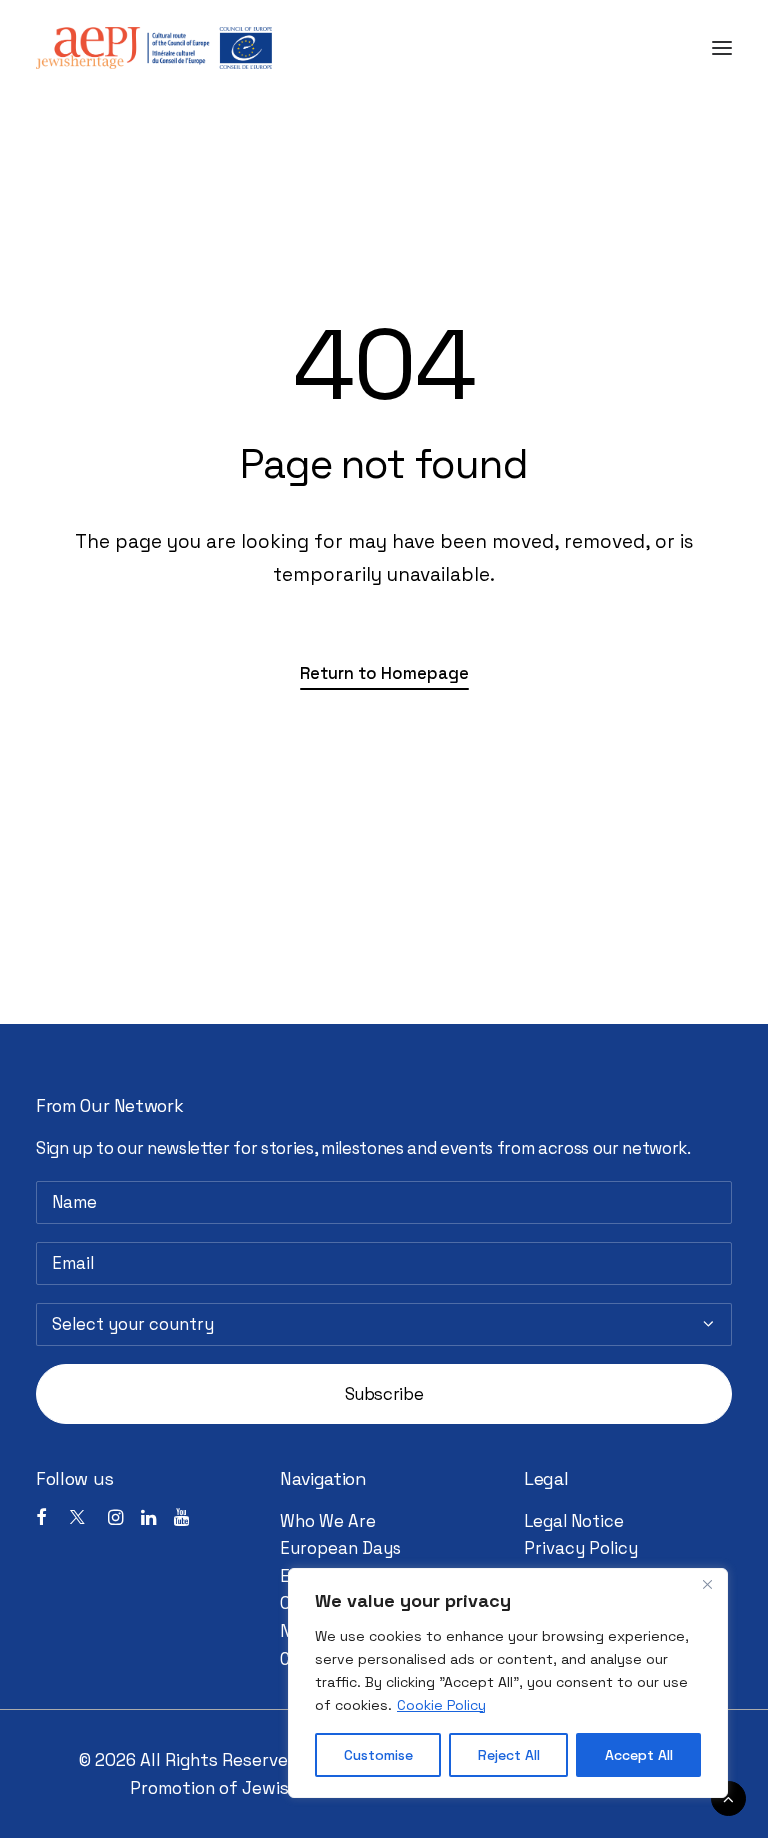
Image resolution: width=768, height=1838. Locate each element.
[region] (508, 1683)
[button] (722, 48)
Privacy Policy (581, 1548)
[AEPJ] (154, 48)
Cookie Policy (441, 1705)
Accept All (639, 1755)
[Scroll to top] (728, 1796)
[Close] (707, 1585)
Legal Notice (574, 1521)
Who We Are (328, 1521)
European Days (340, 1548)
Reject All (509, 1755)
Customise (378, 1755)
